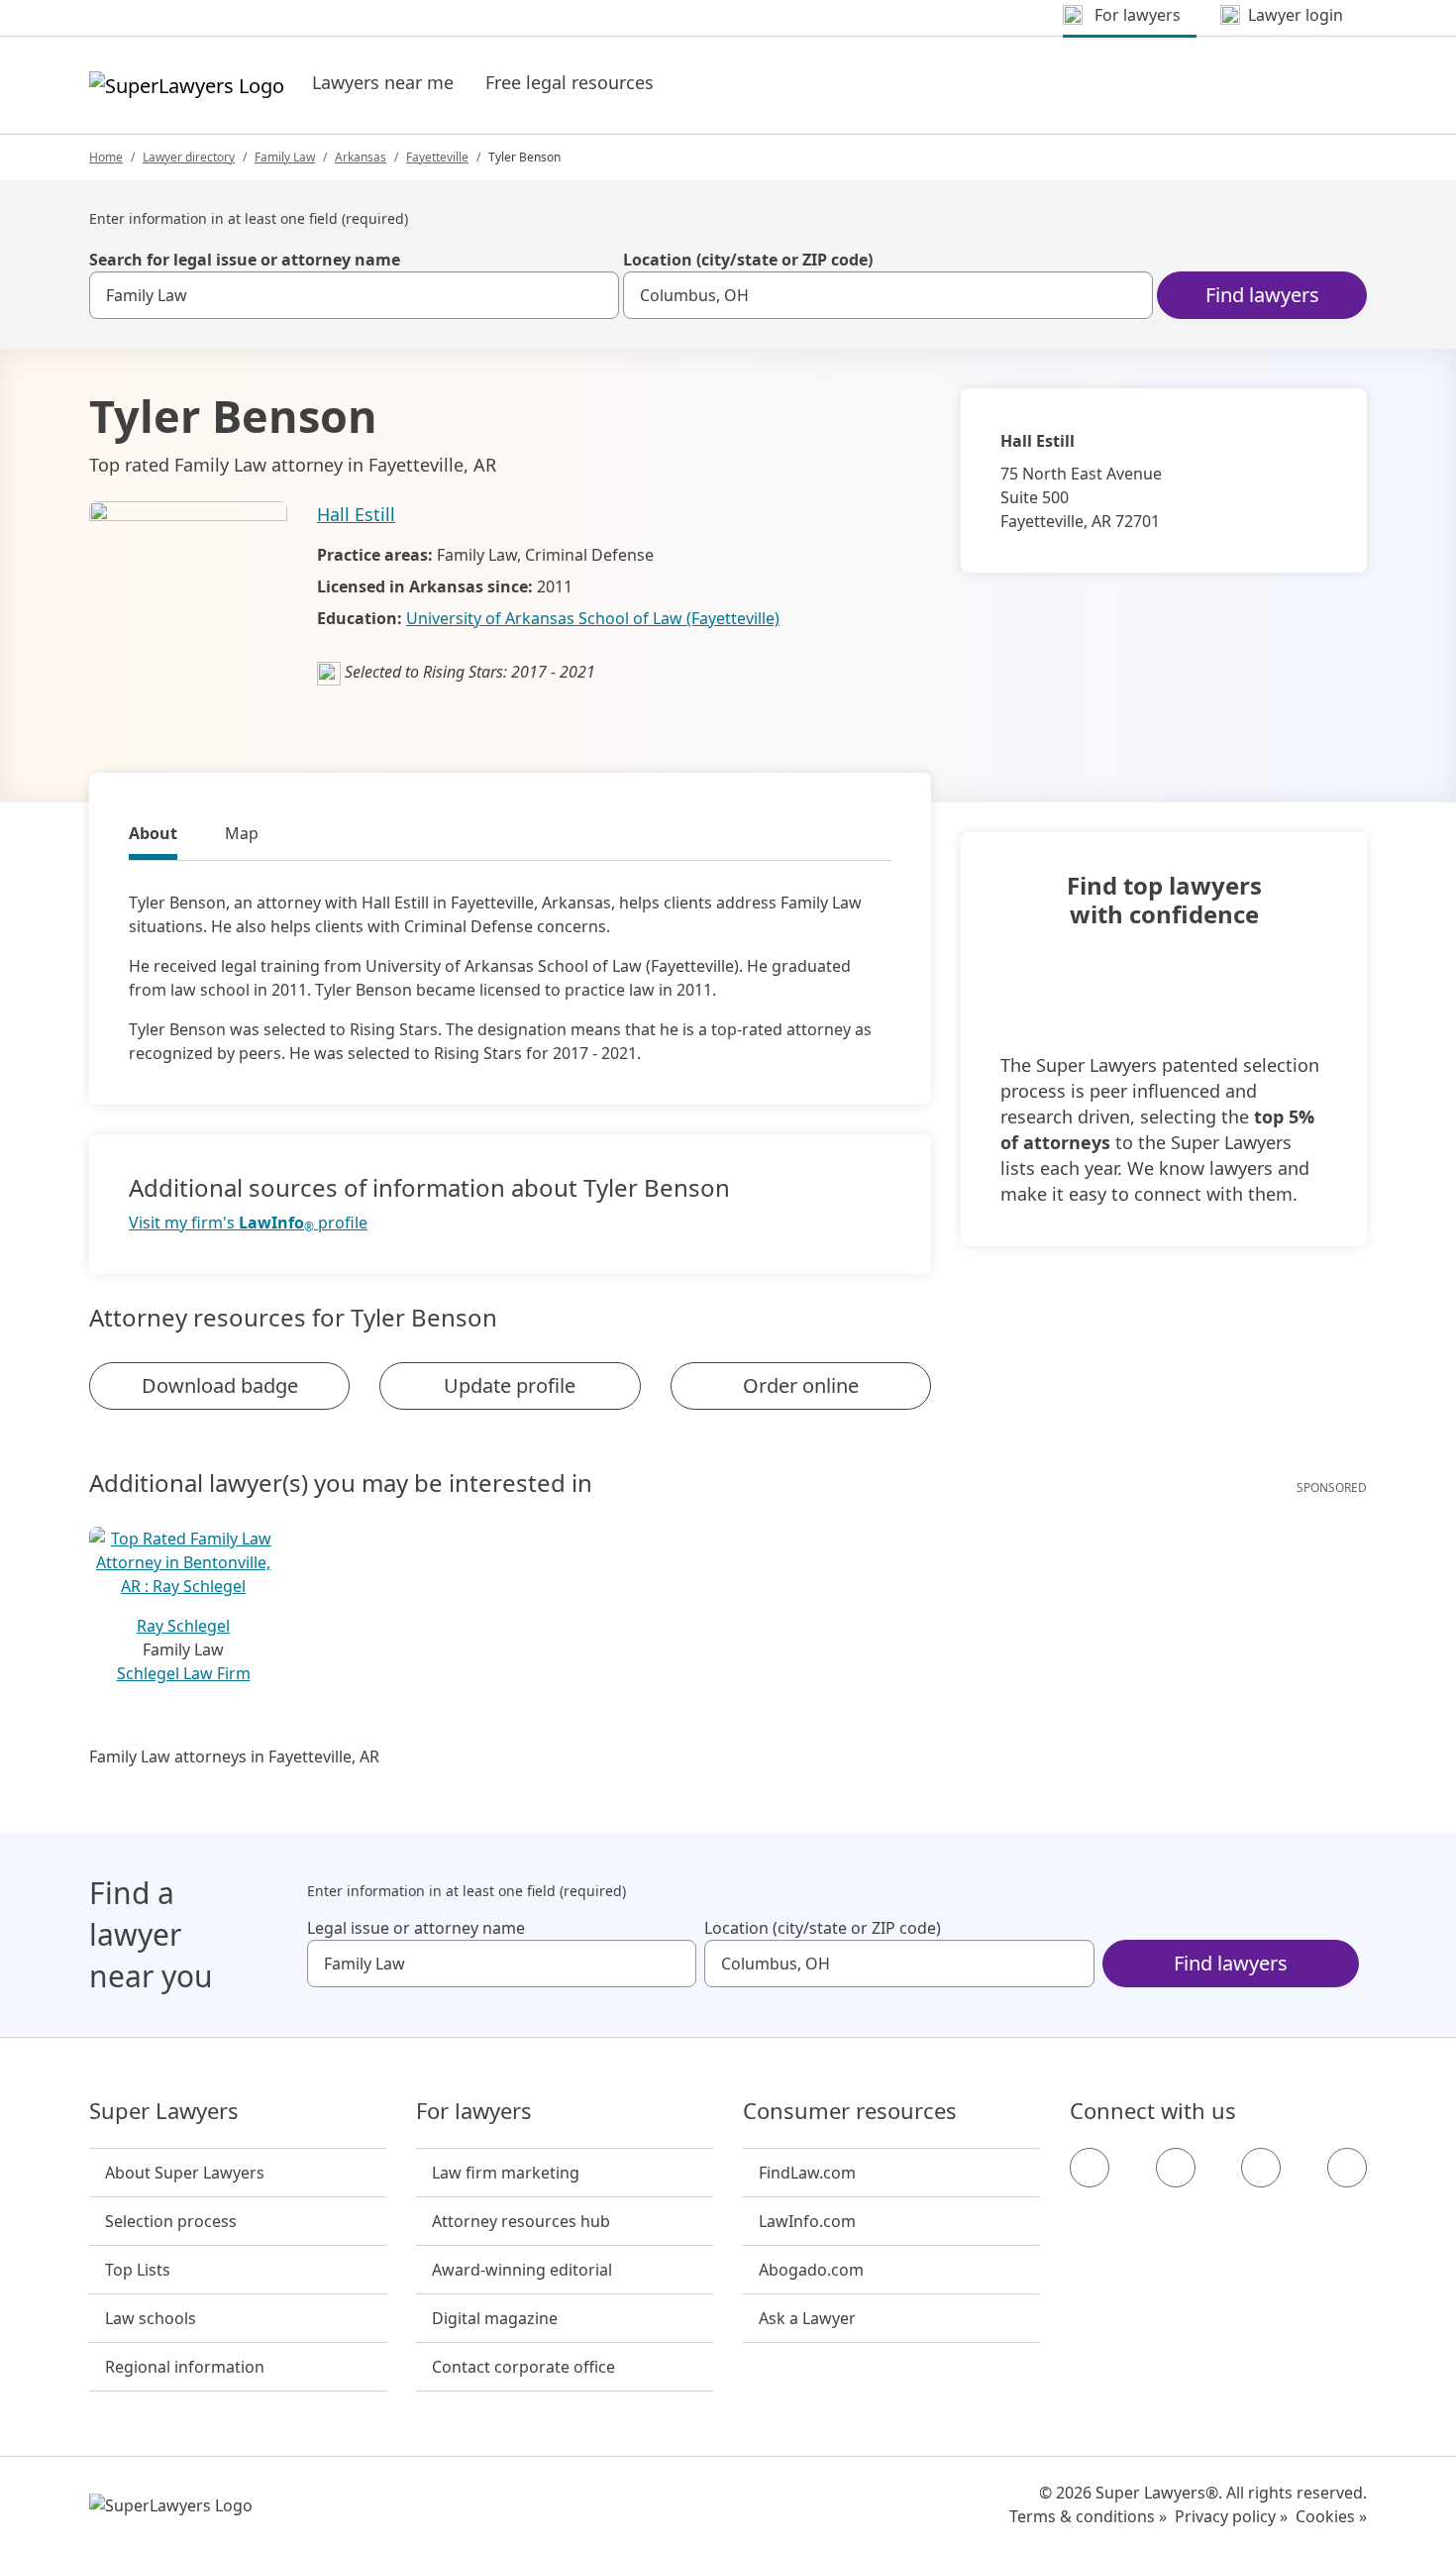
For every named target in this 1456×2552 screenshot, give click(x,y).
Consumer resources (850, 2111)
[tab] (153, 836)
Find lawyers (1262, 295)
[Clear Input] (595, 295)
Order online (801, 1385)
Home (106, 157)
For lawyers (474, 2111)
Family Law (285, 157)
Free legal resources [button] (570, 82)
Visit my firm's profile (248, 1223)
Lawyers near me (383, 82)
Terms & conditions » (1088, 2516)
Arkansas (361, 157)
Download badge (220, 1385)
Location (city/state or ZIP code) (748, 260)
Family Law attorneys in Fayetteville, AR (234, 1756)
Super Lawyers (164, 2111)
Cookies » (1331, 2516)
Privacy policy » (1231, 2516)
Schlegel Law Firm (184, 1673)
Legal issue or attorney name (416, 1928)
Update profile (510, 1385)
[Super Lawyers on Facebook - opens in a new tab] (1090, 2168)
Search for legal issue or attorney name (245, 260)
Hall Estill (356, 514)
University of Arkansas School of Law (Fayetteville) (593, 618)
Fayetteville (437, 157)
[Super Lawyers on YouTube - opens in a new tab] (1261, 2168)
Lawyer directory (189, 157)
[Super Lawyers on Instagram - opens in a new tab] (1176, 2168)
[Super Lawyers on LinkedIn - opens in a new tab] (1347, 2168)
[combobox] (354, 295)
